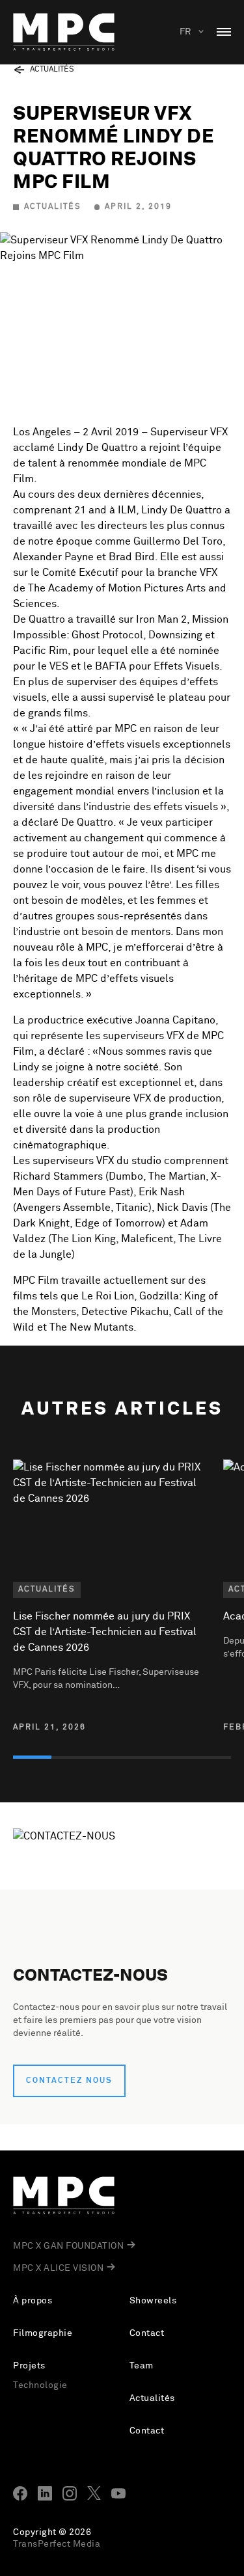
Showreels (153, 2301)
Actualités (152, 2398)
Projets (29, 2366)
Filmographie (43, 2333)
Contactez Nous (69, 2081)
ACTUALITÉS (52, 70)
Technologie (40, 2385)
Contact (147, 2333)
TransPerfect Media (57, 2544)
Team (142, 2366)
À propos (33, 2301)
